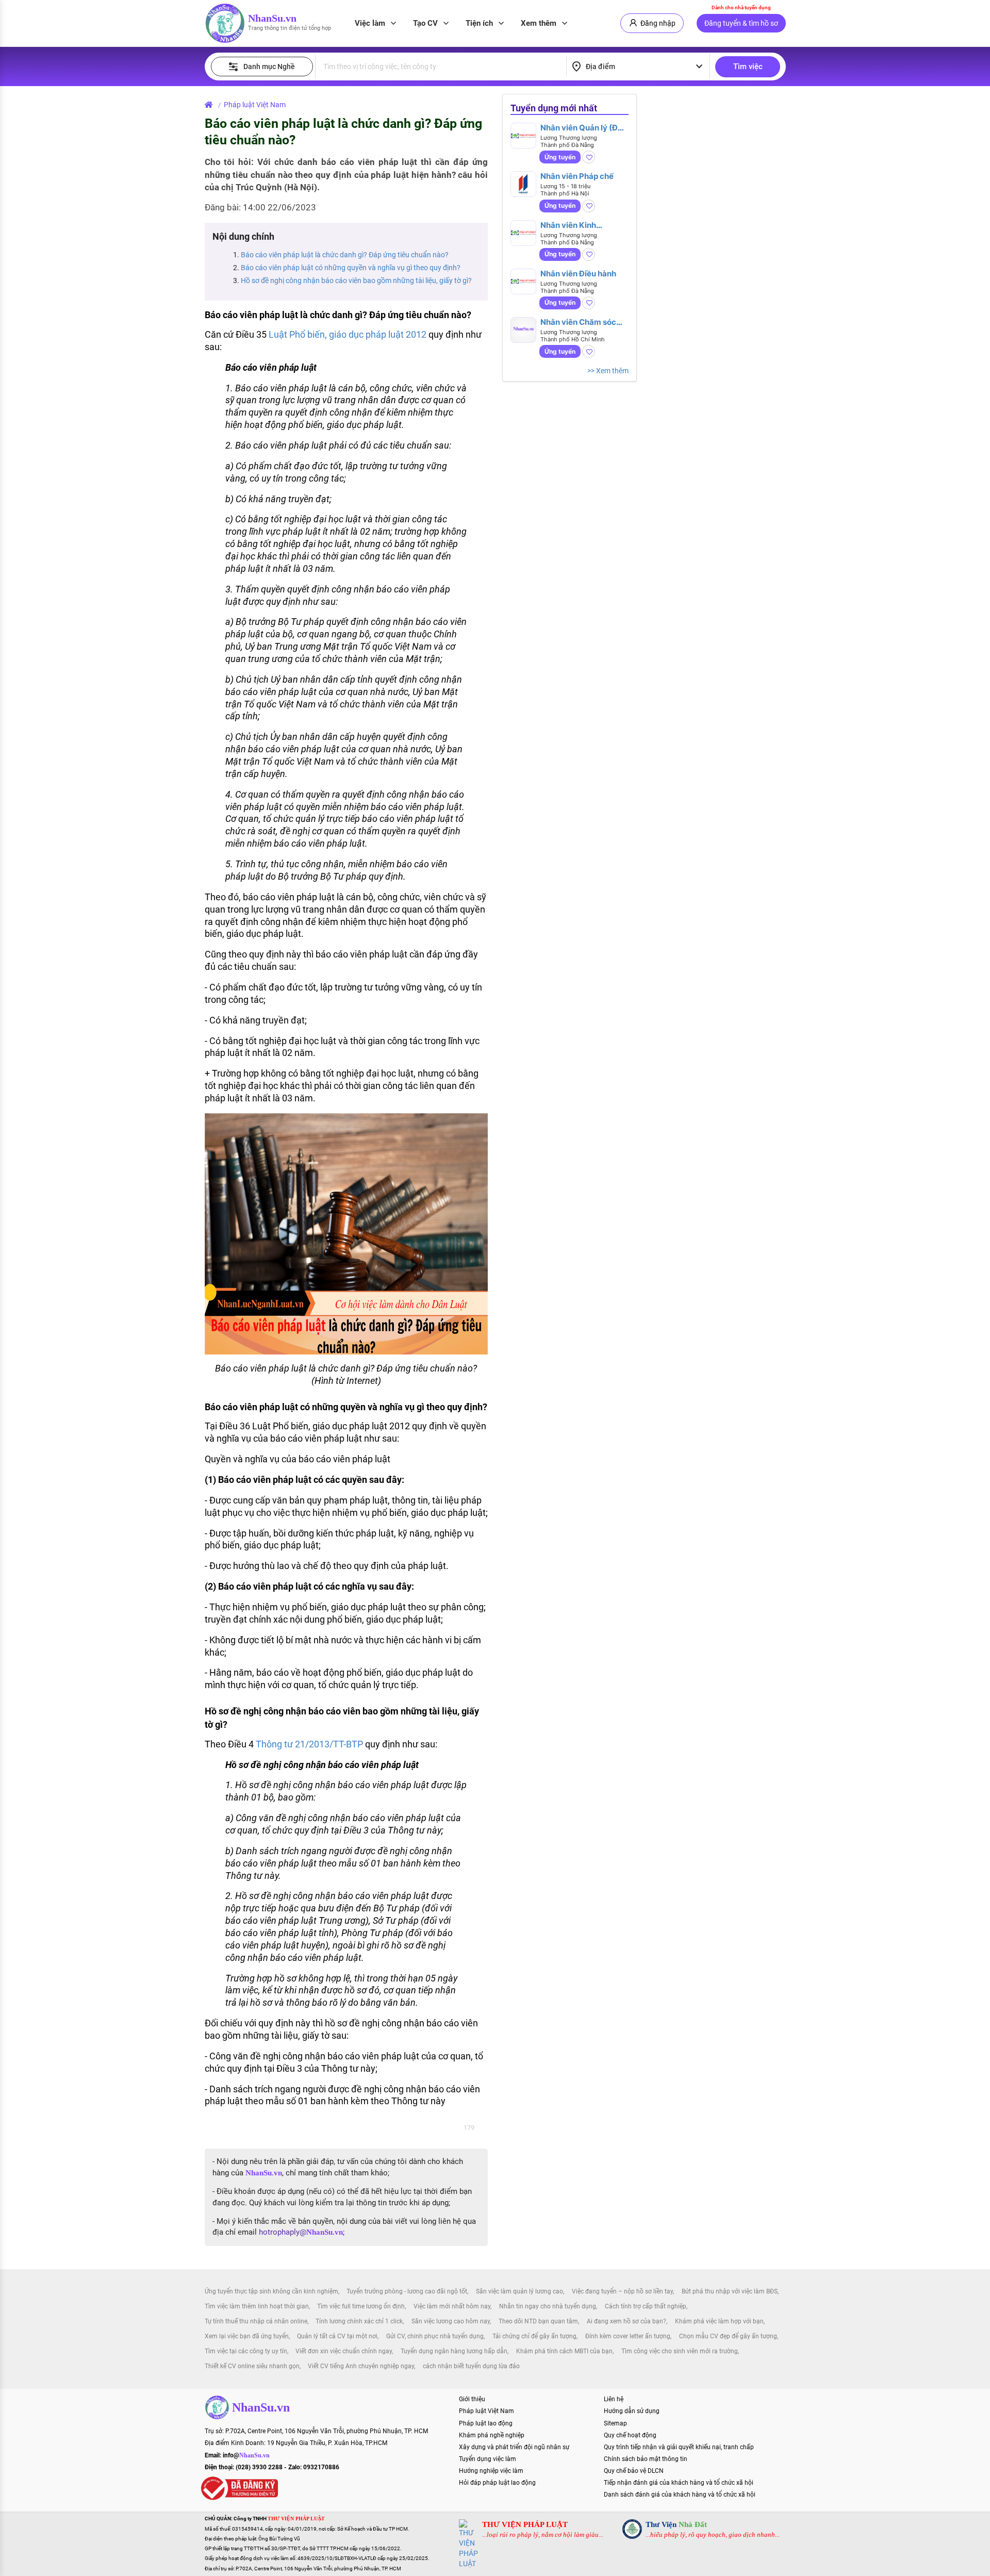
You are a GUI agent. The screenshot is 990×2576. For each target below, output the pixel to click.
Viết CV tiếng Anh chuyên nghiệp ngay (361, 2366)
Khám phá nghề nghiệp (492, 2435)
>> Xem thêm (608, 371)
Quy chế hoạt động (630, 2435)
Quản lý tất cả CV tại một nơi (337, 2336)
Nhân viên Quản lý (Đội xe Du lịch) (582, 128)
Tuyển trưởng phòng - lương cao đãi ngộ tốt (407, 2291)
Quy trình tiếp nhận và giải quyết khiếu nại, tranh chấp (679, 2447)
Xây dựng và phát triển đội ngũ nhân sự (514, 2447)
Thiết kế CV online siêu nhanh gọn (252, 2366)
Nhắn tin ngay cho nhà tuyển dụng (548, 2306)
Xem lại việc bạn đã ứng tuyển (247, 2336)
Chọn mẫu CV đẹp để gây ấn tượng (728, 2336)
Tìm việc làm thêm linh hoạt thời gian (257, 2306)
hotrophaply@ (301, 2232)
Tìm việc (748, 67)
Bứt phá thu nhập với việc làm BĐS (730, 2291)
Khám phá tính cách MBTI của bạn (564, 2351)
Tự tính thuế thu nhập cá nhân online (256, 2321)
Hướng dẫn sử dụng (632, 2411)
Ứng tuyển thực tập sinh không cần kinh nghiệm (271, 2291)
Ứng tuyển (560, 157)
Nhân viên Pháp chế (577, 176)
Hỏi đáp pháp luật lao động (497, 2483)
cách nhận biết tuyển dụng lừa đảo (471, 2366)
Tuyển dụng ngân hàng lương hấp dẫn (454, 2351)
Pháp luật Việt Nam (255, 105)
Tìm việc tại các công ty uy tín (246, 2351)
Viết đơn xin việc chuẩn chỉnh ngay (344, 2351)
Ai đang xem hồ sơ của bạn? (626, 2321)
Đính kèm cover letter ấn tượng (628, 2336)
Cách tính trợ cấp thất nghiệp (646, 2306)
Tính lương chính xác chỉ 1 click (359, 2321)
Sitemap (615, 2423)
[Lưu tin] (589, 157)
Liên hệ (614, 2399)
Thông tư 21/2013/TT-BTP (309, 1744)
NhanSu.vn (272, 18)
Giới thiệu (472, 2399)
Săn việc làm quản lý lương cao (519, 2291)
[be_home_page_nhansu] (211, 105)
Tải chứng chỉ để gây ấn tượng (534, 2336)
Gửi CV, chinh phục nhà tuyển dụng (435, 2336)
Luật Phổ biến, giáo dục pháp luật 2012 (348, 334)
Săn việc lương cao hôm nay (451, 2321)
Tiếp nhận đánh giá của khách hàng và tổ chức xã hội (679, 2483)
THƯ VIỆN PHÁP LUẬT (525, 2524)
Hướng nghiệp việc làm (491, 2471)
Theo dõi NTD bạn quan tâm (538, 2321)
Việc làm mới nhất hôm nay (452, 2306)
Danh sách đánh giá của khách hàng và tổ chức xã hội (680, 2495)
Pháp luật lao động (486, 2423)
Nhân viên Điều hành (578, 274)
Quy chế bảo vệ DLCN (634, 2471)
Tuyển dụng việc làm (488, 2459)
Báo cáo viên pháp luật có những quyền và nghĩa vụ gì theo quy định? (351, 268)
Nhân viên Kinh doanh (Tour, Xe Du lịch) (576, 225)
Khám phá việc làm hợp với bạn (719, 2321)
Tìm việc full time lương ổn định (361, 2306)
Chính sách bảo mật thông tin (646, 2459)
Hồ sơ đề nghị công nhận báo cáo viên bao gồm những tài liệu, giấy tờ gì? (356, 280)
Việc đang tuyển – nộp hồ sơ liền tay (622, 2291)
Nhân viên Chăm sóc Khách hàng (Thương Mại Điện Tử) (580, 322)
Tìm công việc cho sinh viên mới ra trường (680, 2351)
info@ (246, 2455)
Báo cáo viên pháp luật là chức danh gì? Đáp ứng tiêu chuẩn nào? (345, 255)
